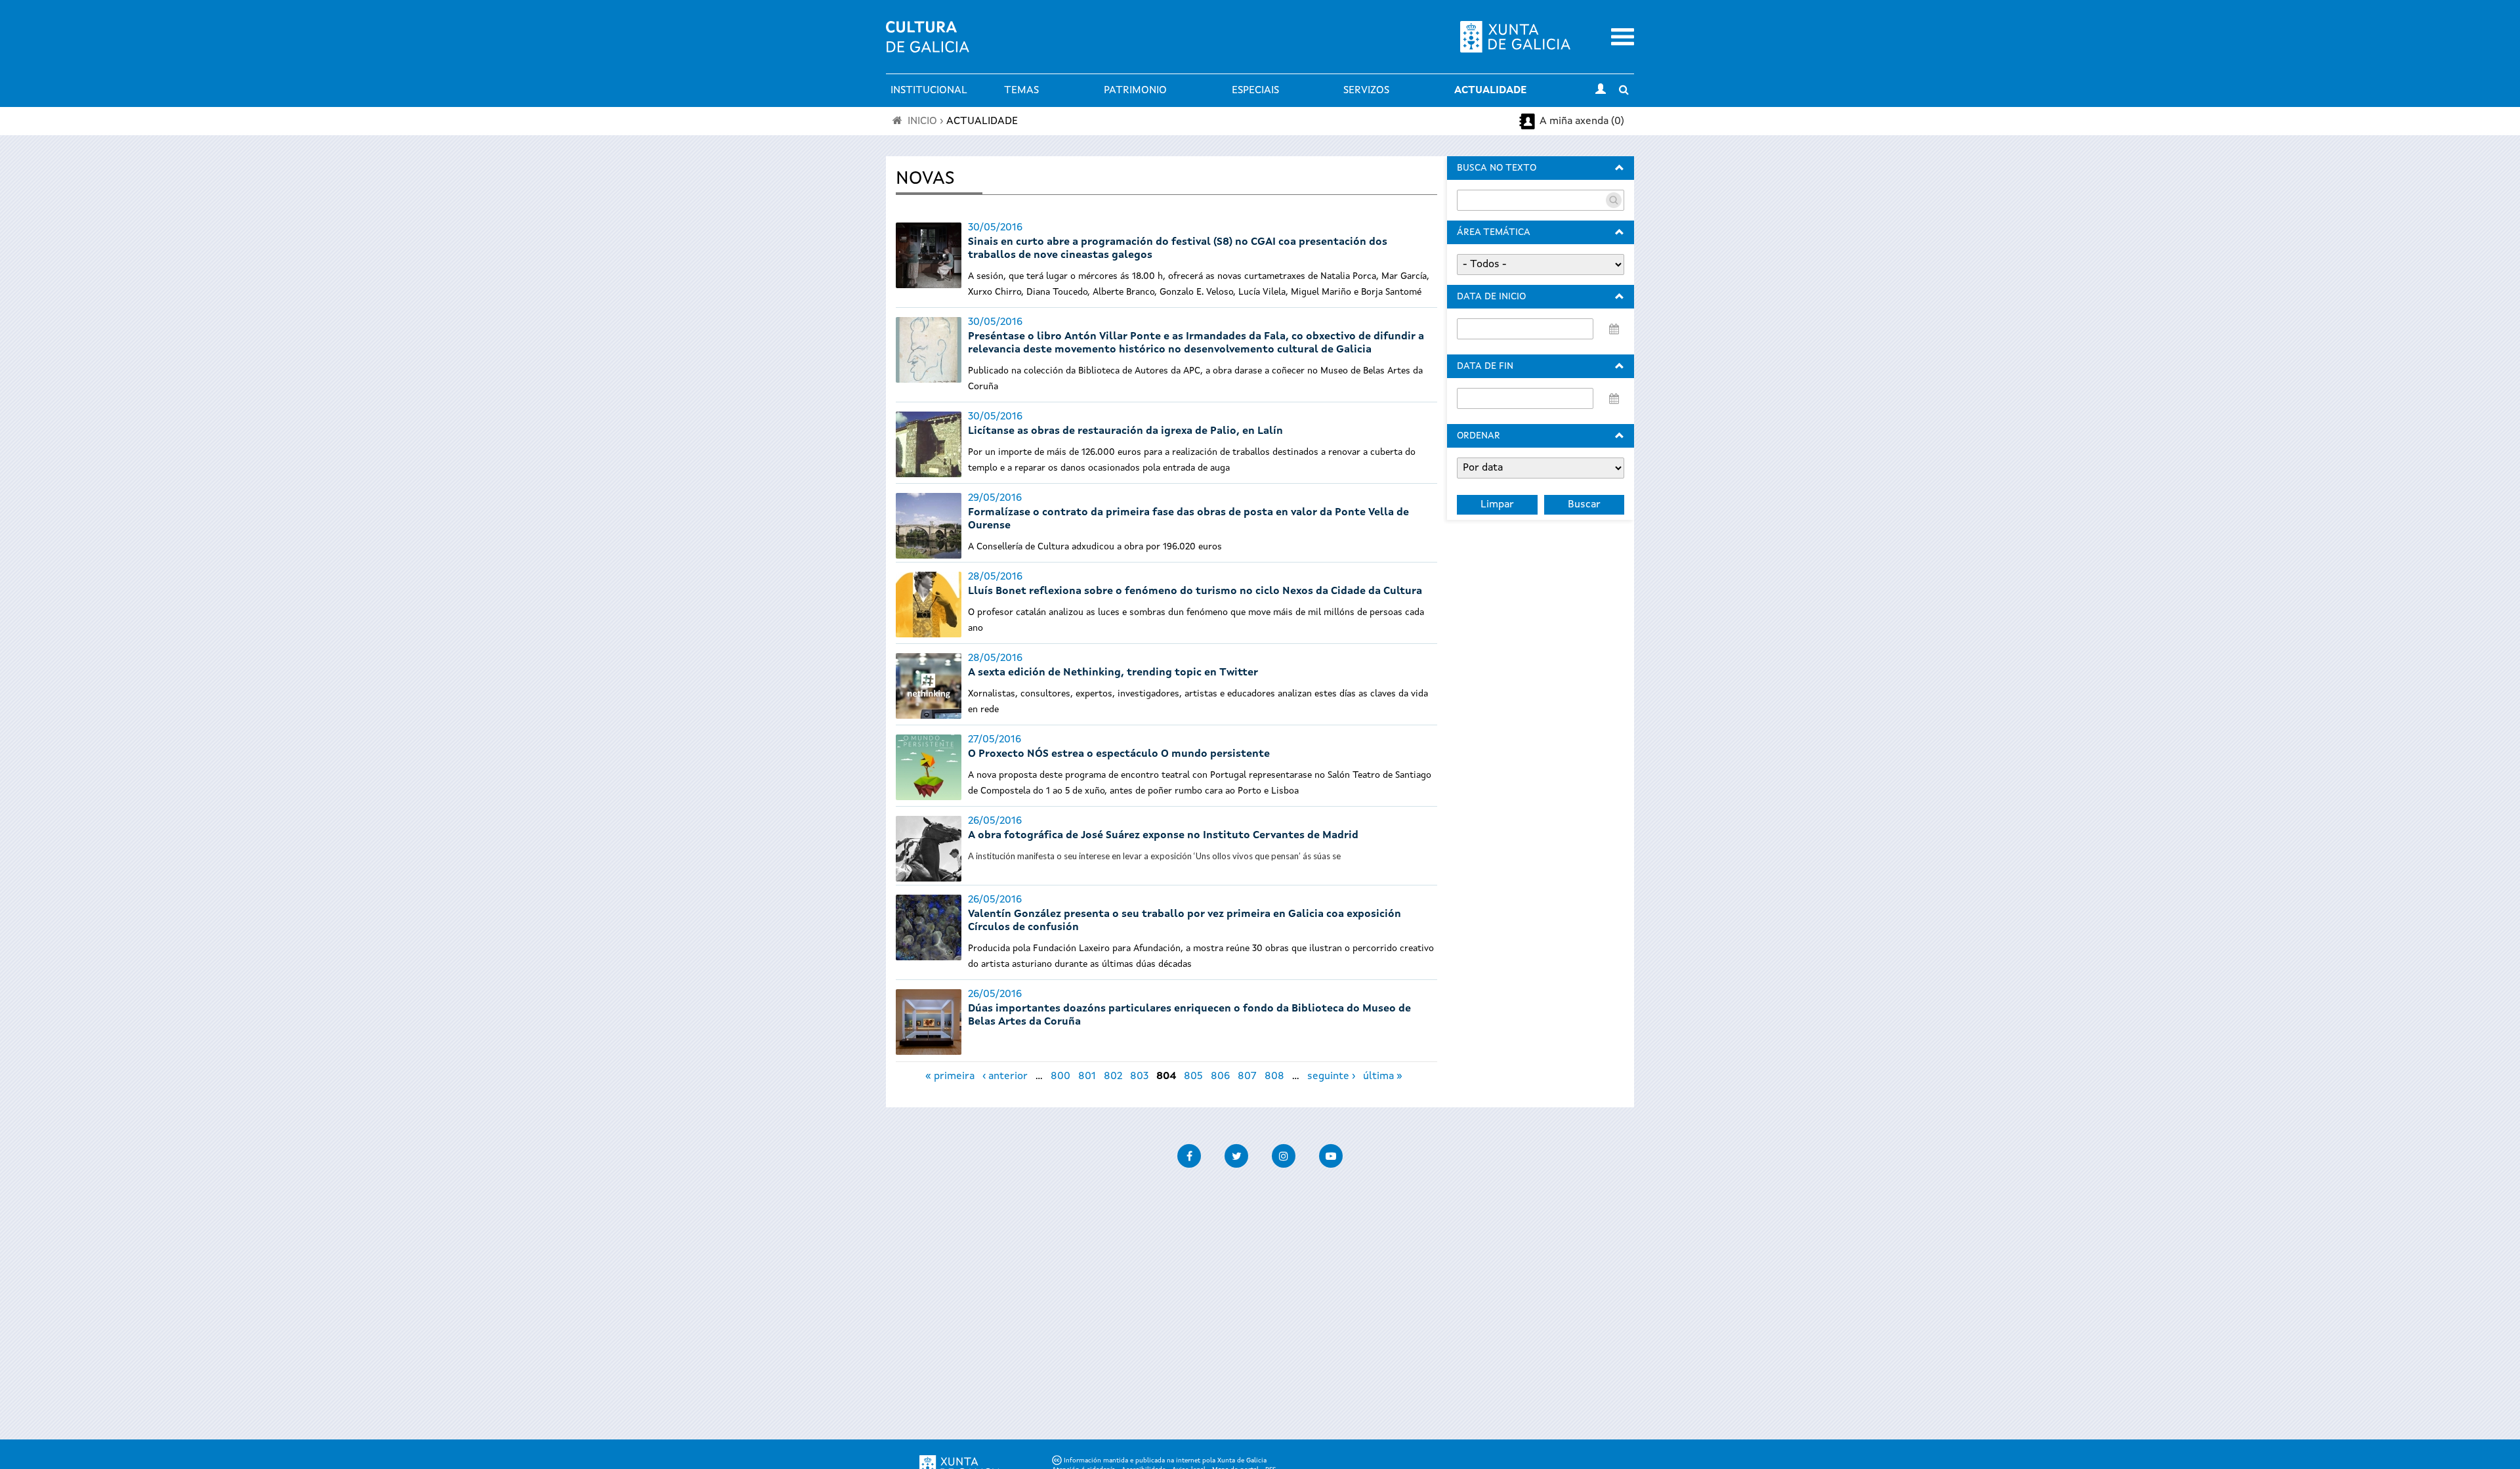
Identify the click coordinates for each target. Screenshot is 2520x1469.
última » (1383, 1076)
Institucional (929, 91)
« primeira (950, 1076)
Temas (1021, 91)
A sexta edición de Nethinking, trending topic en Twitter (1113, 673)
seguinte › (1331, 1076)
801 (1087, 1076)
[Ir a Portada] (928, 45)
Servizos (1366, 91)
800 (1060, 1076)
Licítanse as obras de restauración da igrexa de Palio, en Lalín (1125, 431)
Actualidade (1490, 91)
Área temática (1494, 232)
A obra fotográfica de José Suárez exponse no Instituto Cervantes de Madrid (1163, 836)
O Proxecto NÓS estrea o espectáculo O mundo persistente (1119, 754)
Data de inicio (1491, 297)
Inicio (922, 121)
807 (1247, 1076)
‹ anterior (1005, 1076)
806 (1220, 1076)
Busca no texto (1497, 168)
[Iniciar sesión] (1601, 91)
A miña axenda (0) (1582, 121)
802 (1113, 1076)
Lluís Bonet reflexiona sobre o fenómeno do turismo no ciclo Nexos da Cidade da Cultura (1195, 591)
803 (1139, 1076)
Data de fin (1485, 366)
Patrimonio (1135, 91)
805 (1193, 1076)
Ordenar (1479, 436)
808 (1274, 1076)
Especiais (1255, 91)
